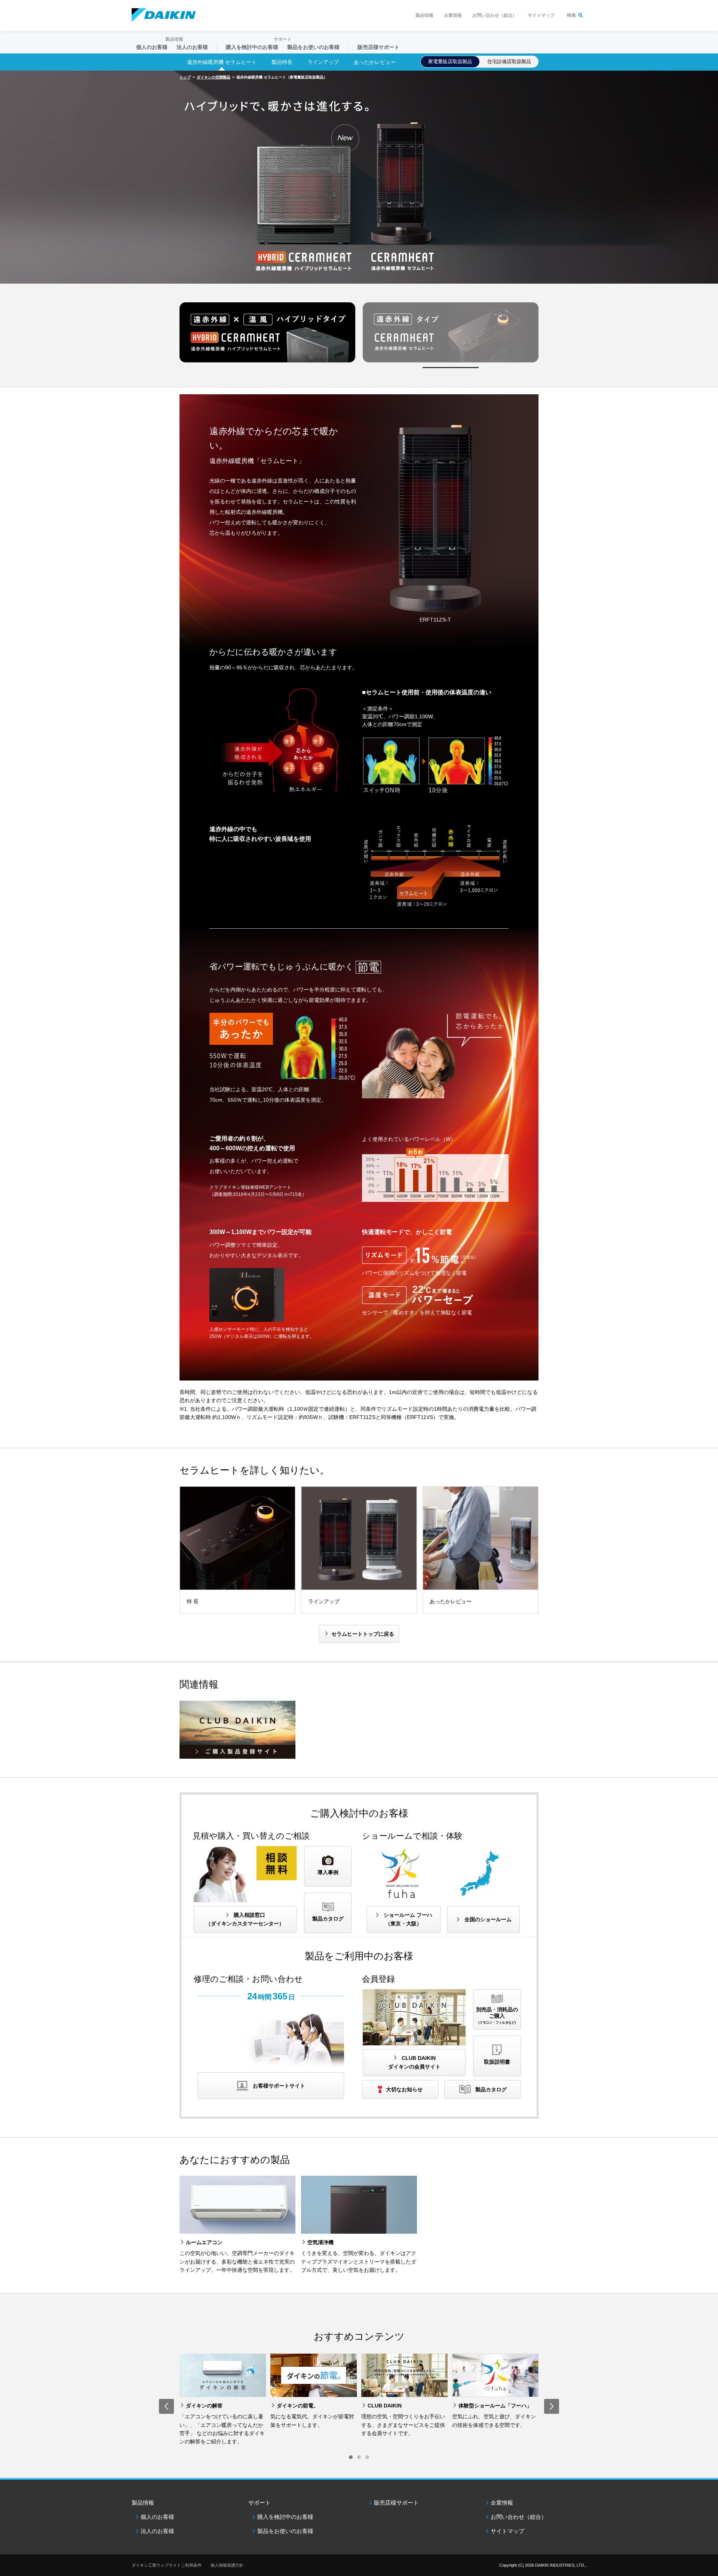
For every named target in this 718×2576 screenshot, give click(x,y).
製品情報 (424, 15)
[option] (359, 177)
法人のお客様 (157, 2531)
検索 (571, 15)
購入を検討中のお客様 (285, 2517)
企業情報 (453, 15)
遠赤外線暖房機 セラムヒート (222, 62)
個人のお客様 (157, 2517)
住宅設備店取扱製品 (509, 61)
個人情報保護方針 (227, 2565)
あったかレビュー (375, 62)
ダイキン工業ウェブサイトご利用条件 (167, 2565)
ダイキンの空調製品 (214, 77)
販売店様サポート (378, 47)
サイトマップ (541, 15)
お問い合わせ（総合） (495, 15)
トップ (185, 77)
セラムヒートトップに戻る (363, 1634)
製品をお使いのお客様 (285, 2531)
